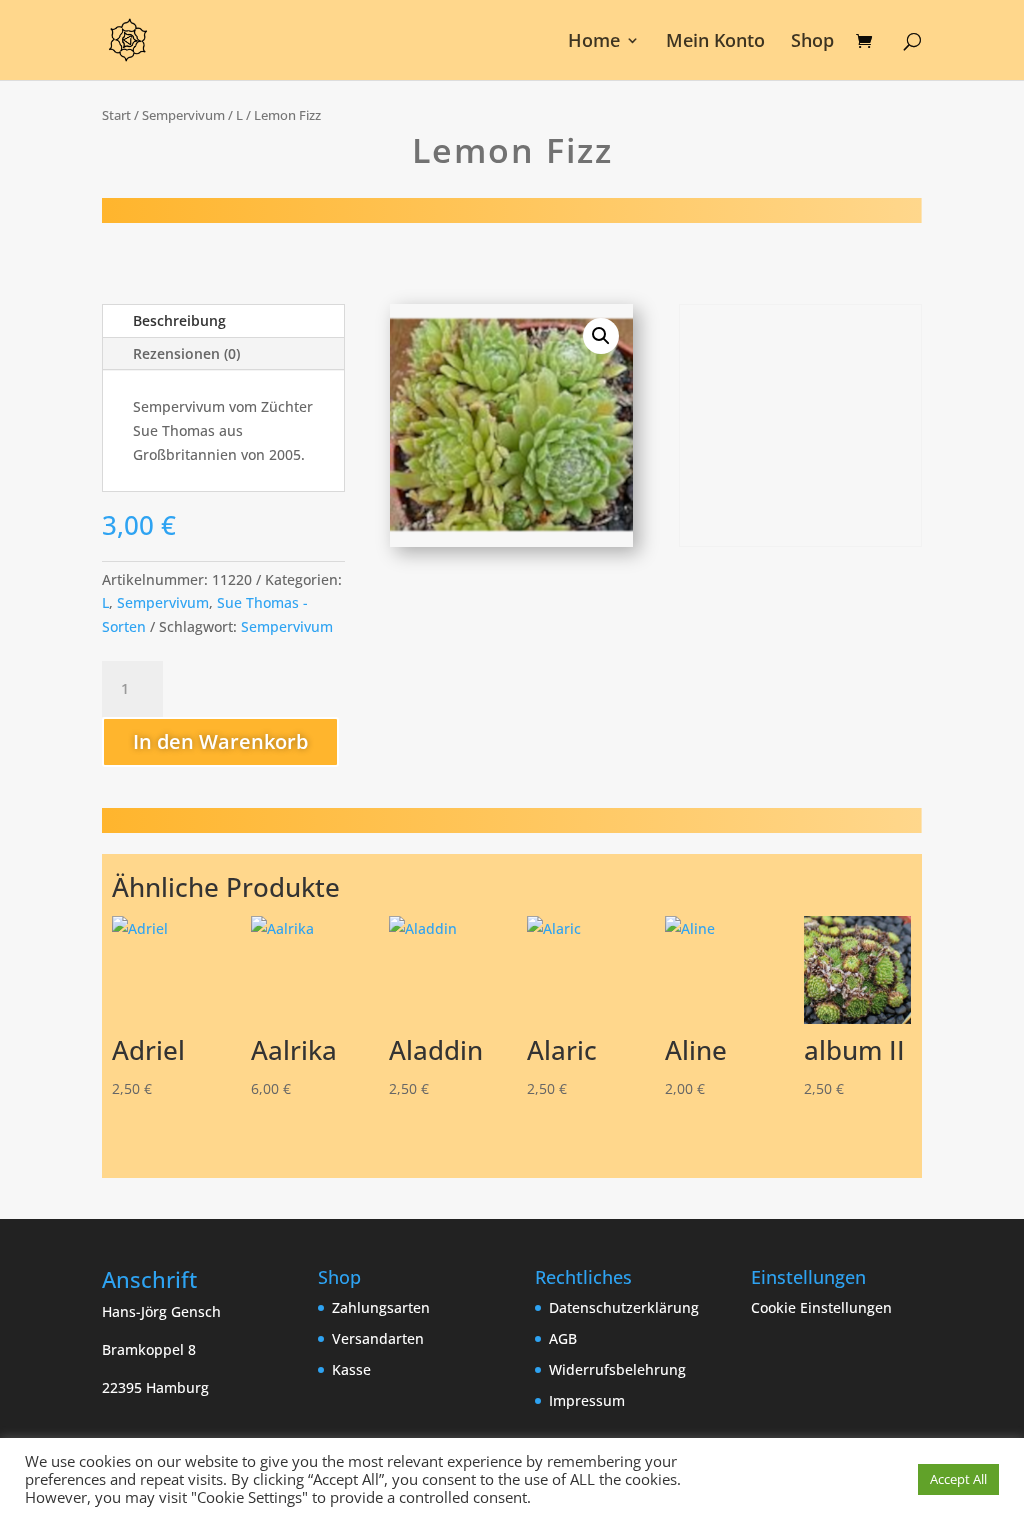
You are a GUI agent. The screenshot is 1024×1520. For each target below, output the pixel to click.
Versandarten (378, 1338)
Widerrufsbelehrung (617, 1369)
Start (116, 115)
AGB (563, 1338)
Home (594, 42)
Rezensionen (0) (186, 353)
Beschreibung (179, 320)
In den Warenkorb (220, 741)
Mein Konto (715, 42)
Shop (812, 42)
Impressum (587, 1400)
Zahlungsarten (381, 1307)
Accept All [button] (958, 1479)
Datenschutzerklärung (624, 1307)
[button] (601, 336)
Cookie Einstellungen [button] (821, 1307)
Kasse (351, 1369)
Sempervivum (183, 115)
